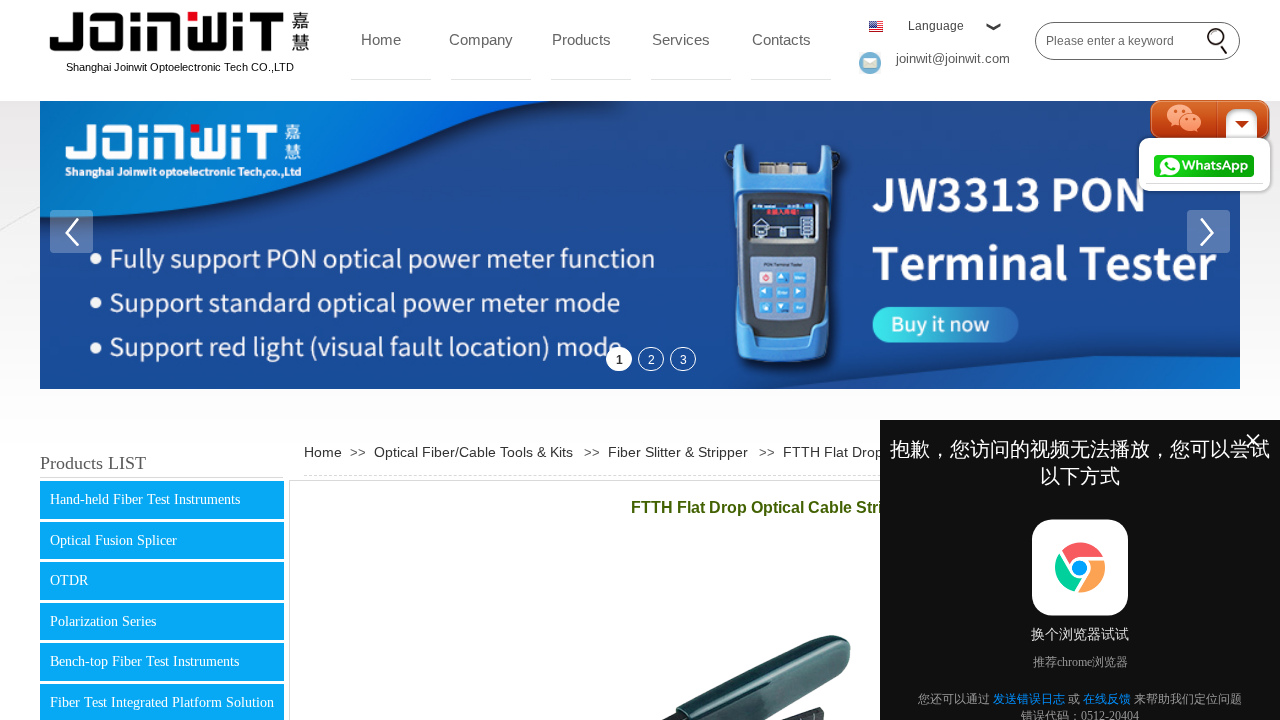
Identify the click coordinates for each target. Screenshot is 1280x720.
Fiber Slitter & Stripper (678, 452)
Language (936, 26)
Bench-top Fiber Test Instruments (144, 661)
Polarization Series (103, 621)
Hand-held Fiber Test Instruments (145, 499)
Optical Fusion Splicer (113, 540)
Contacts (781, 39)
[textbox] (1117, 41)
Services (681, 39)
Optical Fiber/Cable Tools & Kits (473, 452)
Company (481, 39)
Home (381, 39)
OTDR (69, 580)
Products (581, 39)
